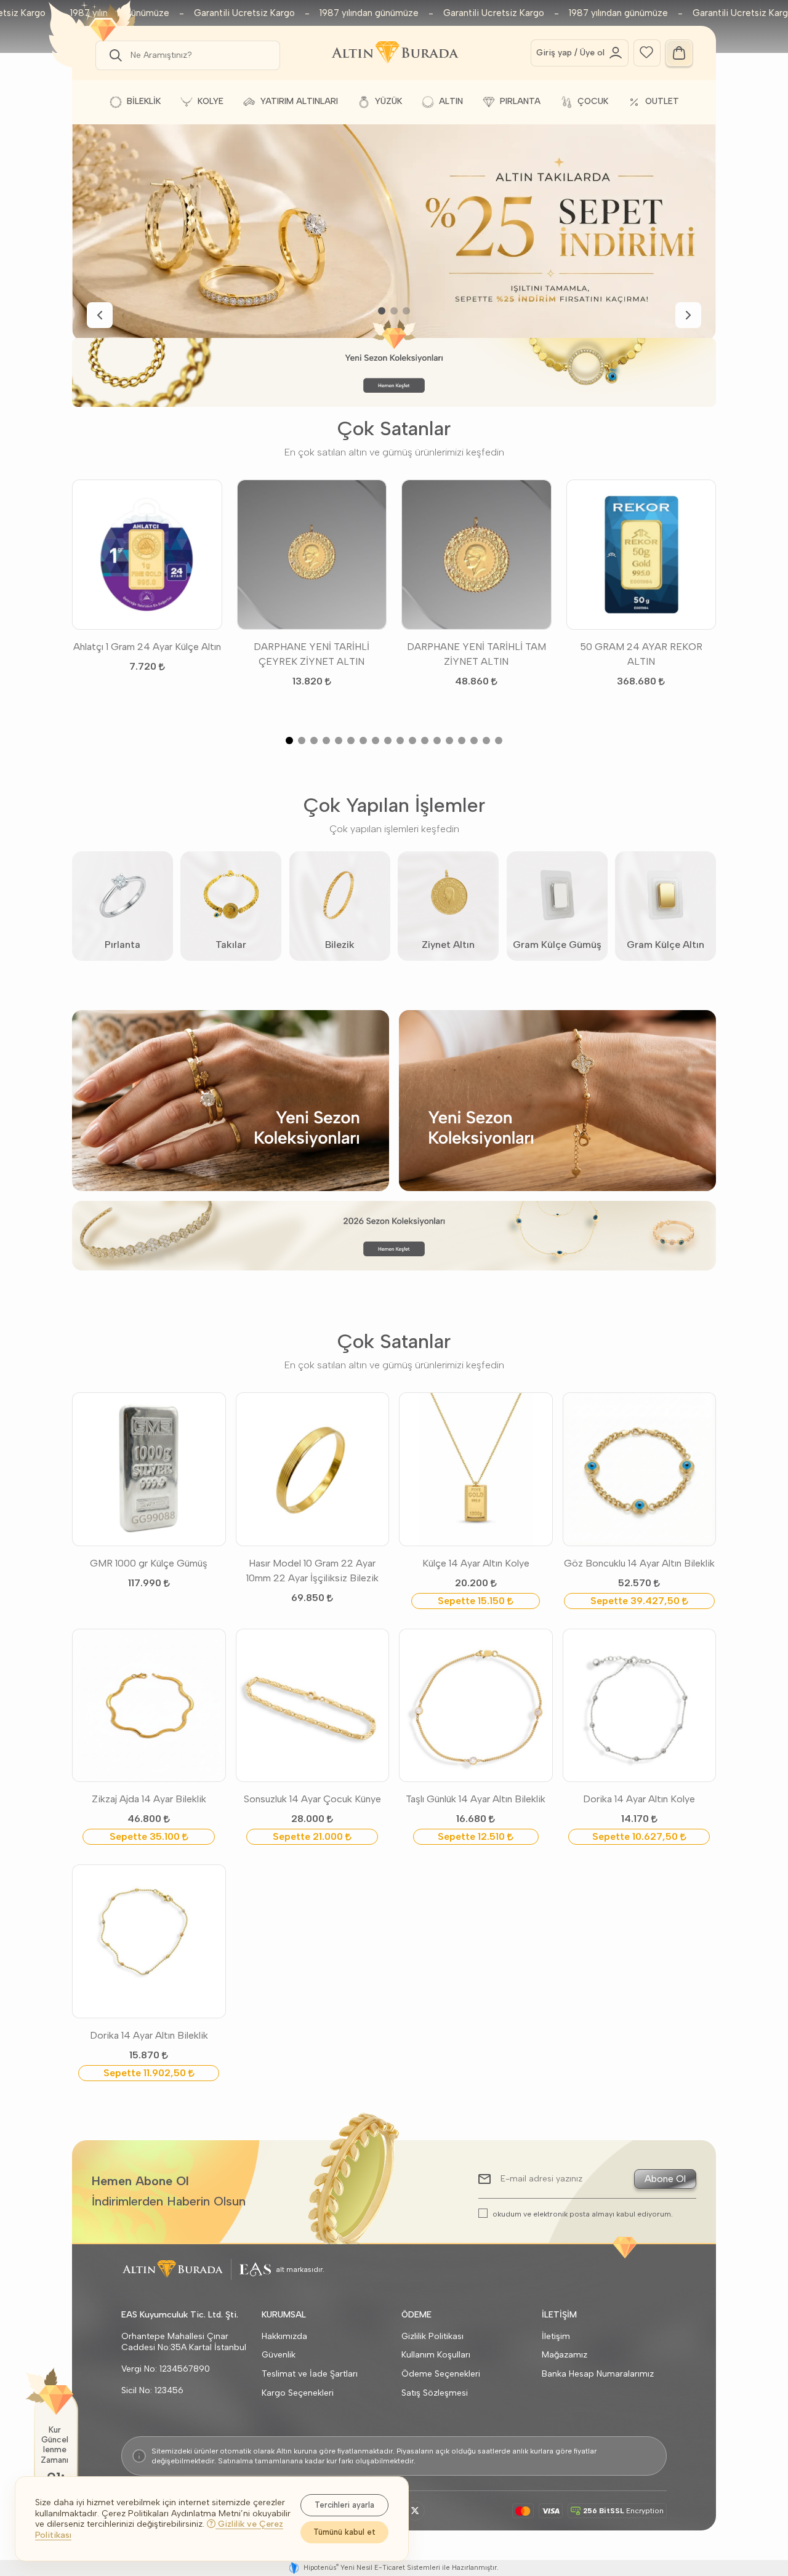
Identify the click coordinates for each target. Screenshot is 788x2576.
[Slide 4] (326, 740)
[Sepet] (679, 53)
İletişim (556, 2336)
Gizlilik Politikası (432, 2336)
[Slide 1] (382, 311)
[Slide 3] (406, 311)
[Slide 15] (462, 740)
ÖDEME (416, 2315)
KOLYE (211, 101)
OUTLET (662, 101)
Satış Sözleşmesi (435, 2393)
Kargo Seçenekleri (298, 2393)
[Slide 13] (437, 740)
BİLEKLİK (144, 101)
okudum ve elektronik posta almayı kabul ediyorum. (583, 2214)
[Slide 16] (474, 740)
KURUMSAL (284, 2315)
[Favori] (646, 51)
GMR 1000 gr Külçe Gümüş (149, 1563)
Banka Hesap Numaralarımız (598, 2374)
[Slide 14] (449, 740)
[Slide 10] (400, 740)
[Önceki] (100, 315)
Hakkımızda (284, 2336)
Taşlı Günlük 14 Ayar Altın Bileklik (476, 1799)
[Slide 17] (486, 740)
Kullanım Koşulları (436, 2355)
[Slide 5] (339, 740)
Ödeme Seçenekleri (441, 2374)
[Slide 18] (499, 740)
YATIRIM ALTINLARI (299, 101)
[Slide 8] (376, 740)
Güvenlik (279, 2355)
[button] (113, 55)
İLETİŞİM (559, 2315)
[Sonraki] (688, 315)
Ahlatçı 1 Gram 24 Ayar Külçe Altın (147, 647)
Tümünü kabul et (344, 2532)
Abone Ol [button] (665, 2179)
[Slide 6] (351, 740)
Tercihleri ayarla (344, 2505)
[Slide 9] (388, 740)
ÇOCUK (593, 101)
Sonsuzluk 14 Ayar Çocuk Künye (312, 1799)
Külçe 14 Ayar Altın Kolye (476, 1563)
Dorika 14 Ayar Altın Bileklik (149, 2035)
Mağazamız (565, 2355)
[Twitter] (415, 2511)
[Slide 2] (394, 311)
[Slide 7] (363, 740)
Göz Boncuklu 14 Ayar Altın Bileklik (639, 1563)
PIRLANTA (520, 101)
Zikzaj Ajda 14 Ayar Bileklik (149, 1799)
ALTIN (451, 101)
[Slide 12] (425, 740)
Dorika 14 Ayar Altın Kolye (639, 1799)
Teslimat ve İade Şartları (310, 2374)
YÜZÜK (388, 101)
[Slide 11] (412, 740)
